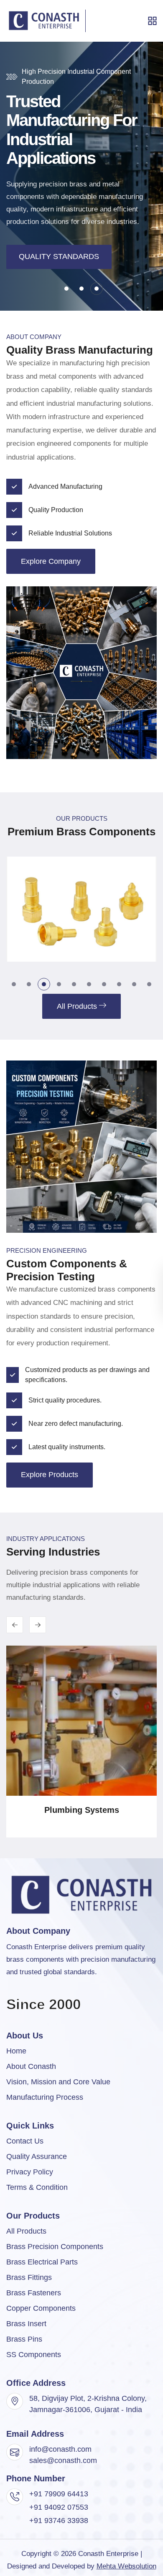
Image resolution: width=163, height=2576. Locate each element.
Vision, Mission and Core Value (58, 2082)
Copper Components (41, 2308)
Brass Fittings (29, 2277)
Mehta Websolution (126, 2566)
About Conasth (31, 2066)
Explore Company (51, 561)
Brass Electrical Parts (42, 2262)
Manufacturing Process (45, 2097)
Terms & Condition (37, 2187)
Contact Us (25, 2141)
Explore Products (50, 1475)
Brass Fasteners (34, 2293)
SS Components (34, 2355)
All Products (26, 2231)
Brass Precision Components (55, 2247)
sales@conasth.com (63, 2460)
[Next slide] (15, 1625)
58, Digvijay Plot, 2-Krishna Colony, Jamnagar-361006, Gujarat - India (88, 2404)
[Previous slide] (38, 1625)
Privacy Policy (30, 2172)
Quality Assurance (37, 2156)
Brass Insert (26, 2324)
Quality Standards (59, 256)
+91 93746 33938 (59, 2521)
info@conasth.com (60, 2449)
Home (16, 2051)
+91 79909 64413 (59, 2494)
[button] (66, 289)
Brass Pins (24, 2339)
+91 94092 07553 (59, 2507)
